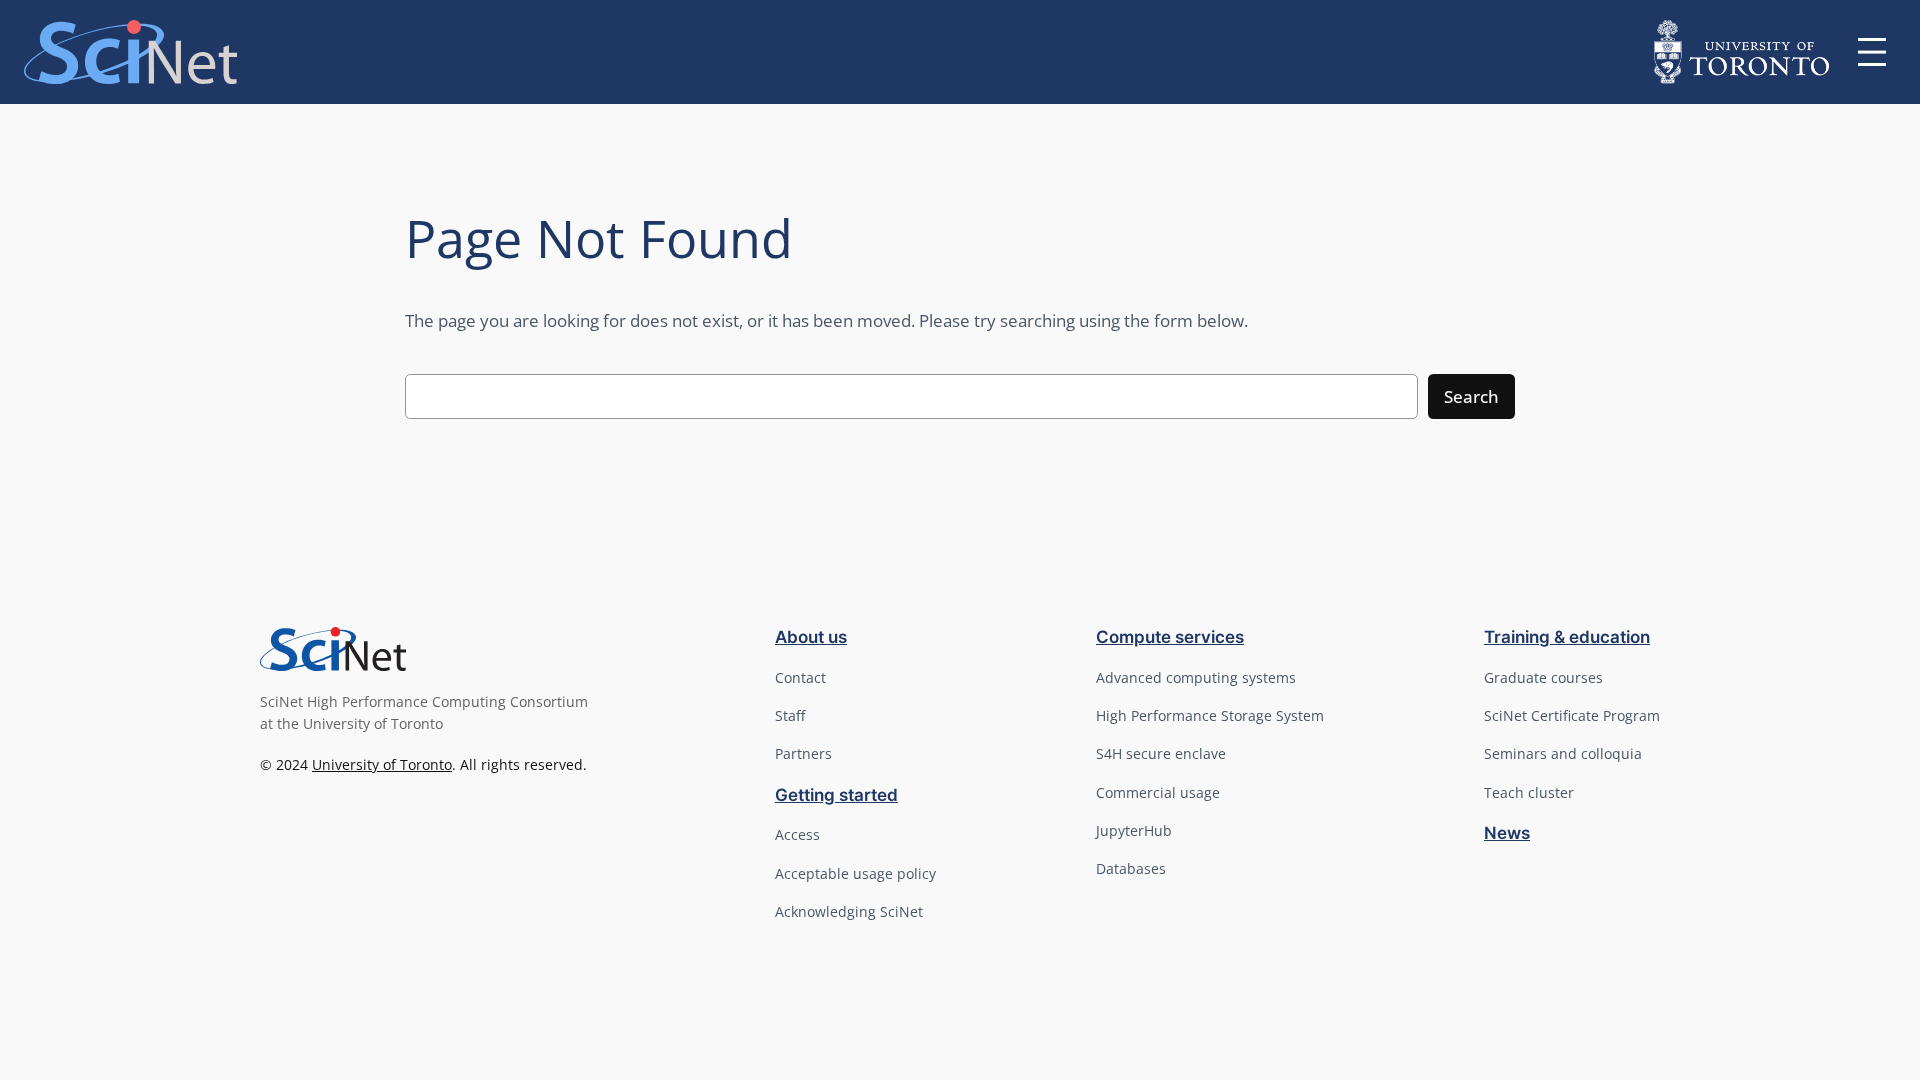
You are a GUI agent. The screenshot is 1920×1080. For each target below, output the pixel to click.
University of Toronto (382, 764)
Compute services (1170, 637)
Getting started (836, 795)
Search (1471, 396)
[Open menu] (1872, 52)
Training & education (1567, 637)
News (1507, 833)
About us (811, 637)
